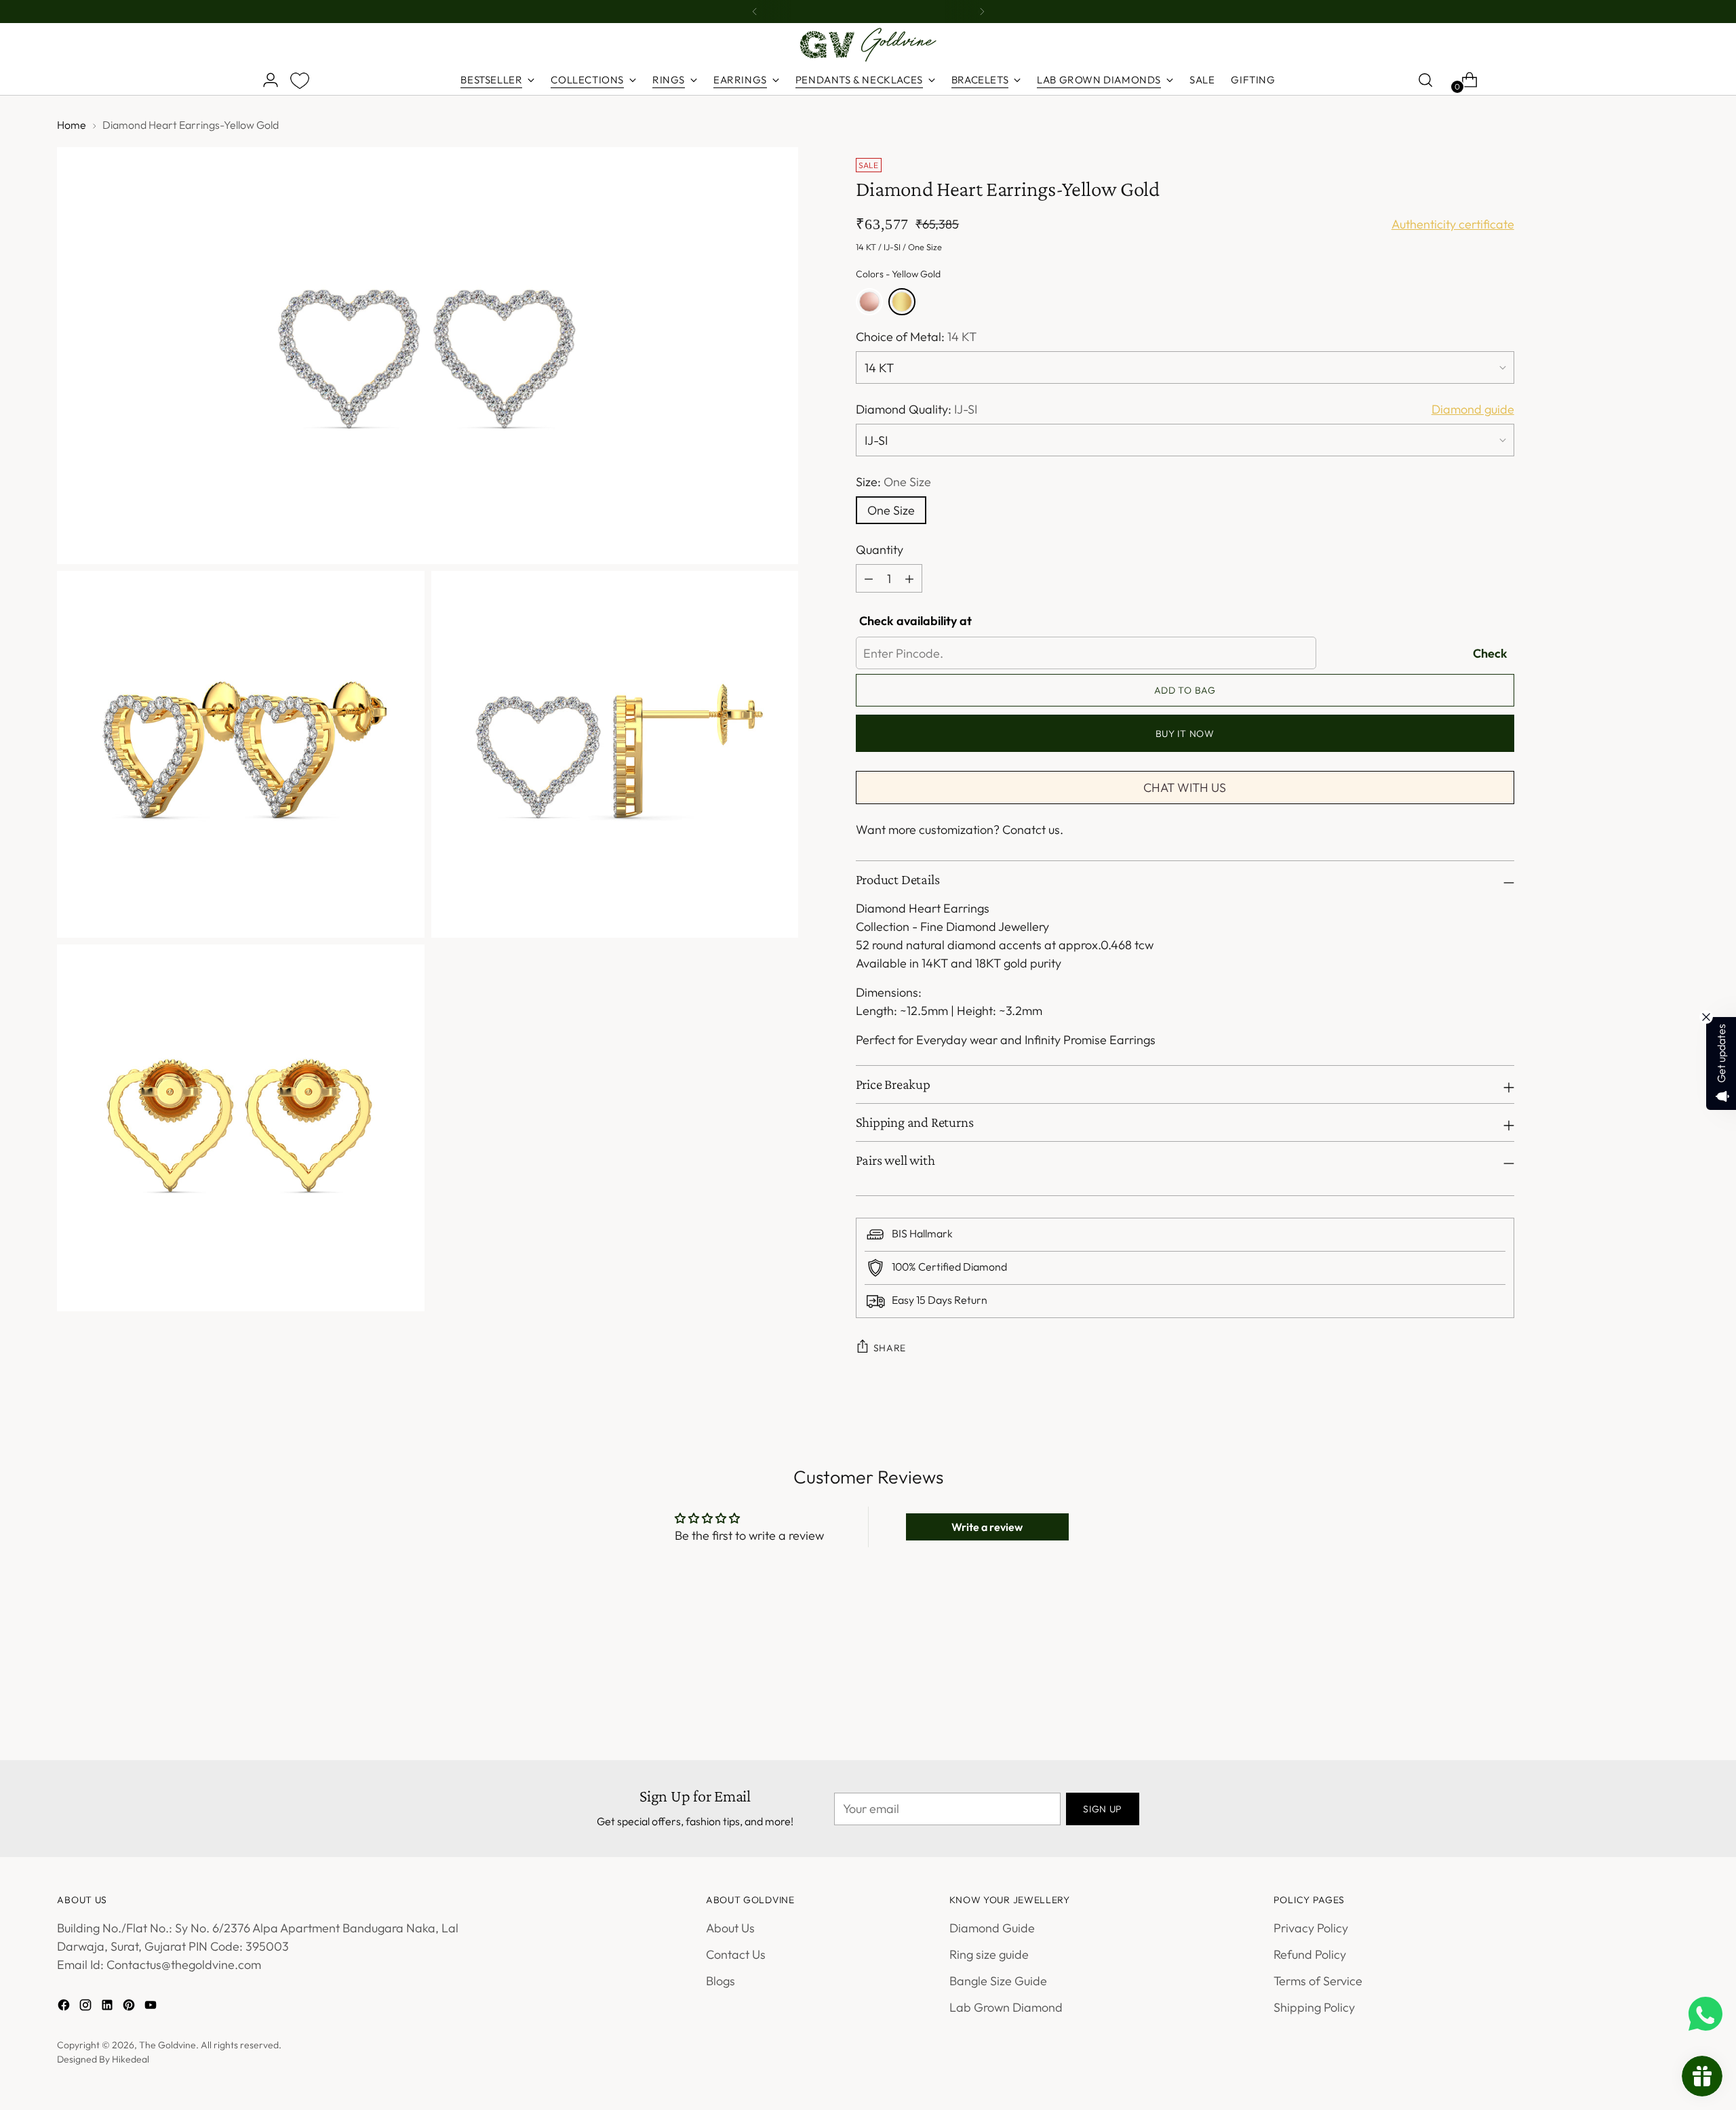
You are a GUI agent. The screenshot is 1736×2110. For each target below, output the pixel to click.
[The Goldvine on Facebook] (65, 2007)
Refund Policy (1310, 1954)
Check (1490, 653)
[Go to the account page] (265, 80)
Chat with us (1185, 788)
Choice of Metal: (916, 337)
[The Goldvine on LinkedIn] (108, 2007)
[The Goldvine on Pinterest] (130, 2007)
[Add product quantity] (869, 578)
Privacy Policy (1311, 1928)
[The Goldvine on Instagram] (87, 2007)
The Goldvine (167, 2045)
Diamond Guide (992, 1928)
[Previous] (755, 12)
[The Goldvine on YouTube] (152, 2007)
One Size (891, 510)
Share (890, 1348)
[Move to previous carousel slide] (1300, 1660)
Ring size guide (989, 1954)
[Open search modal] (1425, 80)
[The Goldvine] (868, 45)
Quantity (880, 550)
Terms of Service (1318, 1981)
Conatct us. (1033, 830)
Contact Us (736, 1954)
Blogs (721, 1981)
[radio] (869, 302)
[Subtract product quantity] (909, 578)
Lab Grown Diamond (1006, 2007)
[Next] (982, 12)
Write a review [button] (987, 1527)
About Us (730, 1928)
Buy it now (1185, 734)
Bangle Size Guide (998, 1981)
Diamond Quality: (916, 409)
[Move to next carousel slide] (1331, 1659)
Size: (893, 482)
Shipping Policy (1314, 2007)
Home (72, 125)
